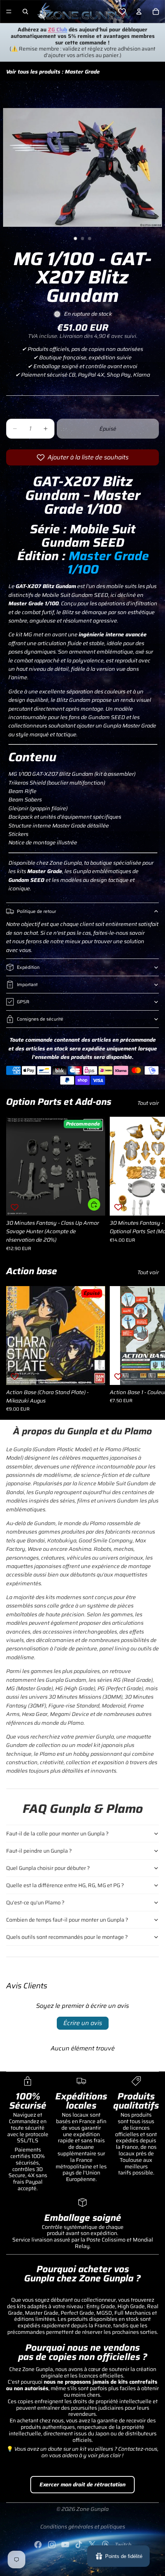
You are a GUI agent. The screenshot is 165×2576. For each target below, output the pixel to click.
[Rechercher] (25, 11)
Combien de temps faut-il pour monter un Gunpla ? (67, 1920)
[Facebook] (38, 2545)
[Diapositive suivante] (150, 1184)
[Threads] (106, 2545)
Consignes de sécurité (40, 1019)
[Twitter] (92, 2545)
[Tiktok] (79, 2545)
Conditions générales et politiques (83, 2527)
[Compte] (139, 11)
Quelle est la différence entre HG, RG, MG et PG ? (65, 1885)
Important (27, 984)
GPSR (23, 1002)
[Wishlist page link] (122, 11)
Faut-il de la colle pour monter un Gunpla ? (57, 1834)
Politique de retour (36, 911)
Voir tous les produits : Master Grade (53, 72)
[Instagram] (52, 2545)
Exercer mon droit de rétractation (82, 2484)
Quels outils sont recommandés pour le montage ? (67, 1937)
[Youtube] (65, 2545)
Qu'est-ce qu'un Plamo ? (35, 1903)
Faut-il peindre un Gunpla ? (39, 1851)
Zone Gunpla (92, 2509)
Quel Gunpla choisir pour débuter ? (48, 1868)
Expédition (28, 967)
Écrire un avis (83, 2023)
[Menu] (9, 11)
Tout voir (148, 1103)
